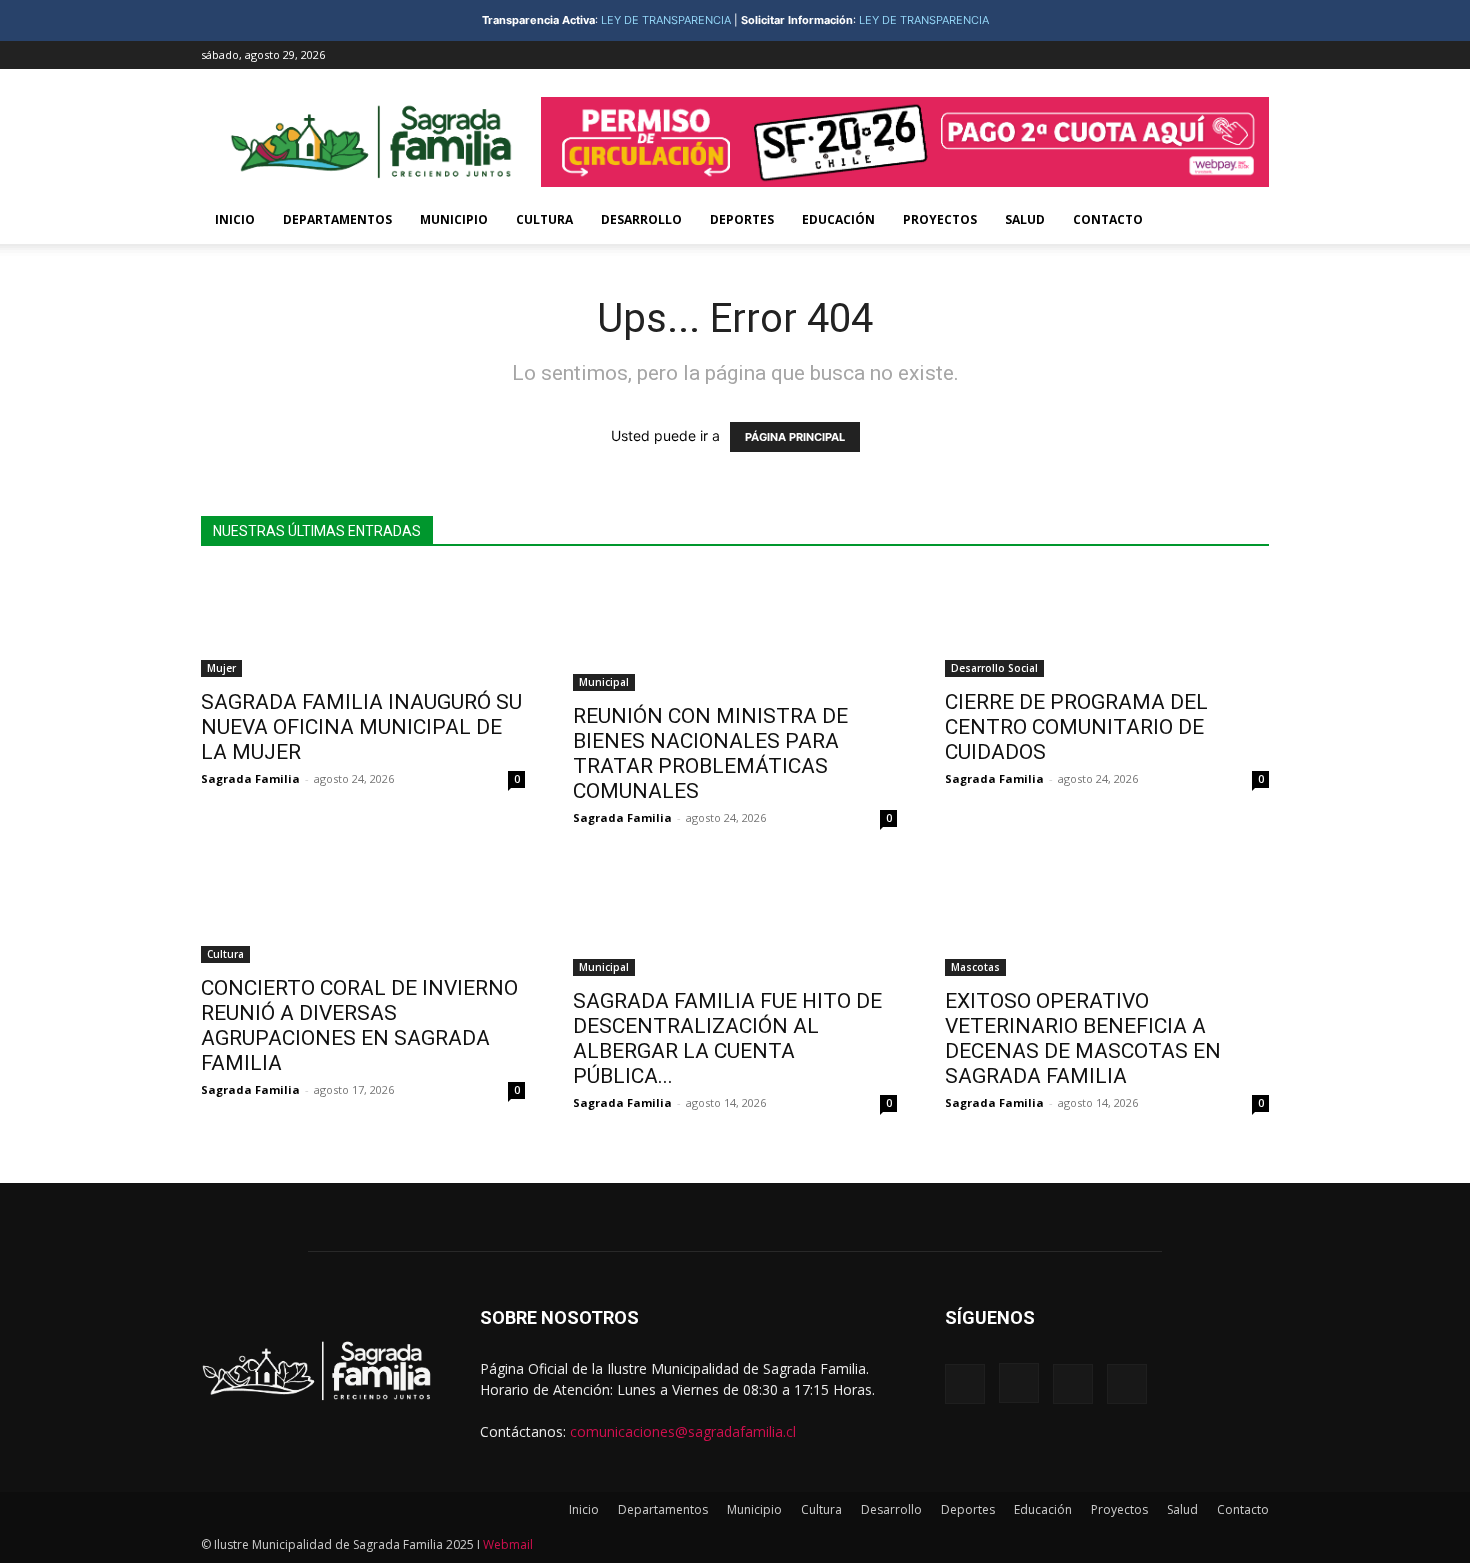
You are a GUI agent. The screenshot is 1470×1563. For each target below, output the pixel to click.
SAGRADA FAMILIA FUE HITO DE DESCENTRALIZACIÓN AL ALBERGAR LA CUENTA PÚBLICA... (727, 1038)
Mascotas (975, 967)
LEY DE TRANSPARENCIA (666, 20)
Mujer (221, 668)
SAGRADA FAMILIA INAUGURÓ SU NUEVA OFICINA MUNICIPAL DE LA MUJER (361, 727)
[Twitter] (1221, 55)
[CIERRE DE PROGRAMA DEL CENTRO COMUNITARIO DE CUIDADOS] (1107, 624)
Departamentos (337, 219)
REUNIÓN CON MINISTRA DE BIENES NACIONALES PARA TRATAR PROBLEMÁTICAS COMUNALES (710, 753)
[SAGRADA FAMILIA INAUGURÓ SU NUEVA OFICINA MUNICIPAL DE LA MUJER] (363, 624)
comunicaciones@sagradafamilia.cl (683, 1431)
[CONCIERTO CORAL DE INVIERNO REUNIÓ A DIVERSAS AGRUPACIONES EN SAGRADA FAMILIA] (363, 910)
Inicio (235, 219)
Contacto (1108, 219)
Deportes (742, 219)
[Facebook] (1155, 55)
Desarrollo (641, 219)
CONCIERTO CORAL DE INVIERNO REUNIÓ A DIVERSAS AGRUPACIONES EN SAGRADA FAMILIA (359, 1025)
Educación (838, 219)
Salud (1025, 219)
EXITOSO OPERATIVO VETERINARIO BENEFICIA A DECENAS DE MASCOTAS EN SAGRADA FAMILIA (1083, 1038)
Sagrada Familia (250, 778)
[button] (1245, 221)
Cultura (544, 219)
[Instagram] (1188, 55)
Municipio (454, 219)
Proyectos (940, 219)
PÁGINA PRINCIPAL (795, 437)
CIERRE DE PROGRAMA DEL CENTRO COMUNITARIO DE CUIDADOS (1079, 727)
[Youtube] (1254, 55)
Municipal (604, 682)
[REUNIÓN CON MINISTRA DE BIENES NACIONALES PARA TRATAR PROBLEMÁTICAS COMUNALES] (735, 631)
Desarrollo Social (994, 668)
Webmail (508, 1544)
